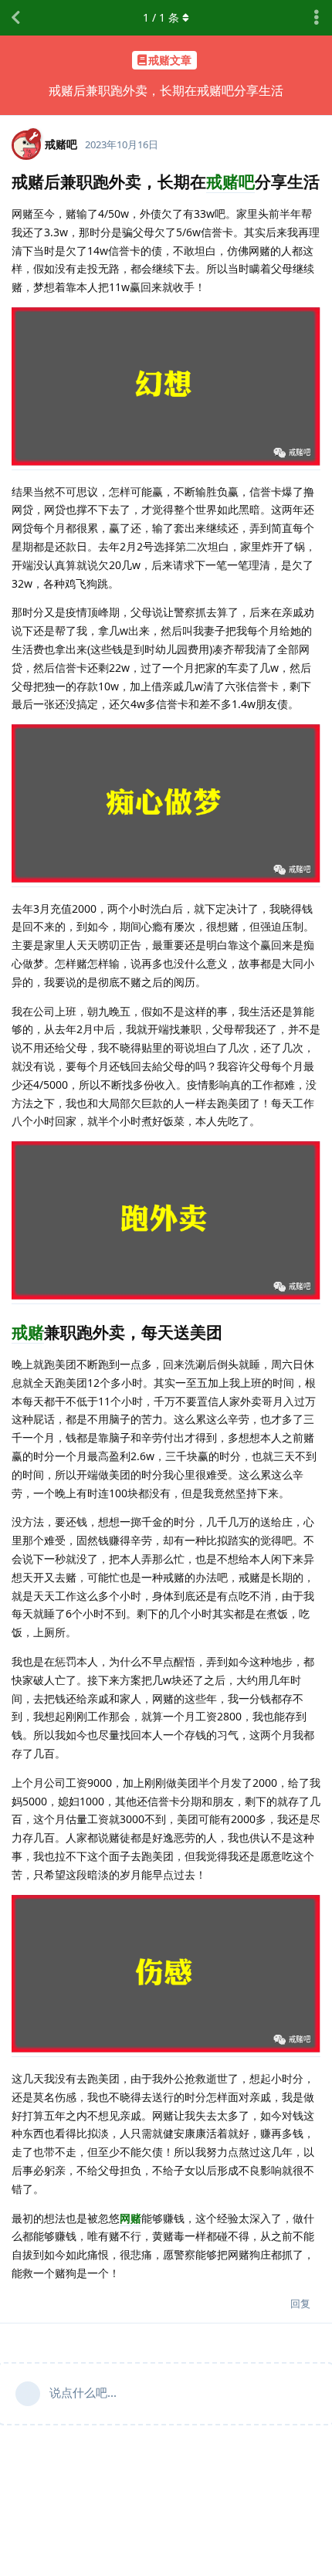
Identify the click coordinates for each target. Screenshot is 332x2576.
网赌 (130, 2218)
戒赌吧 (230, 181)
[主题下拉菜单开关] (317, 18)
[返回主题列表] (15, 18)
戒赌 (28, 1332)
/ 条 (161, 17)
